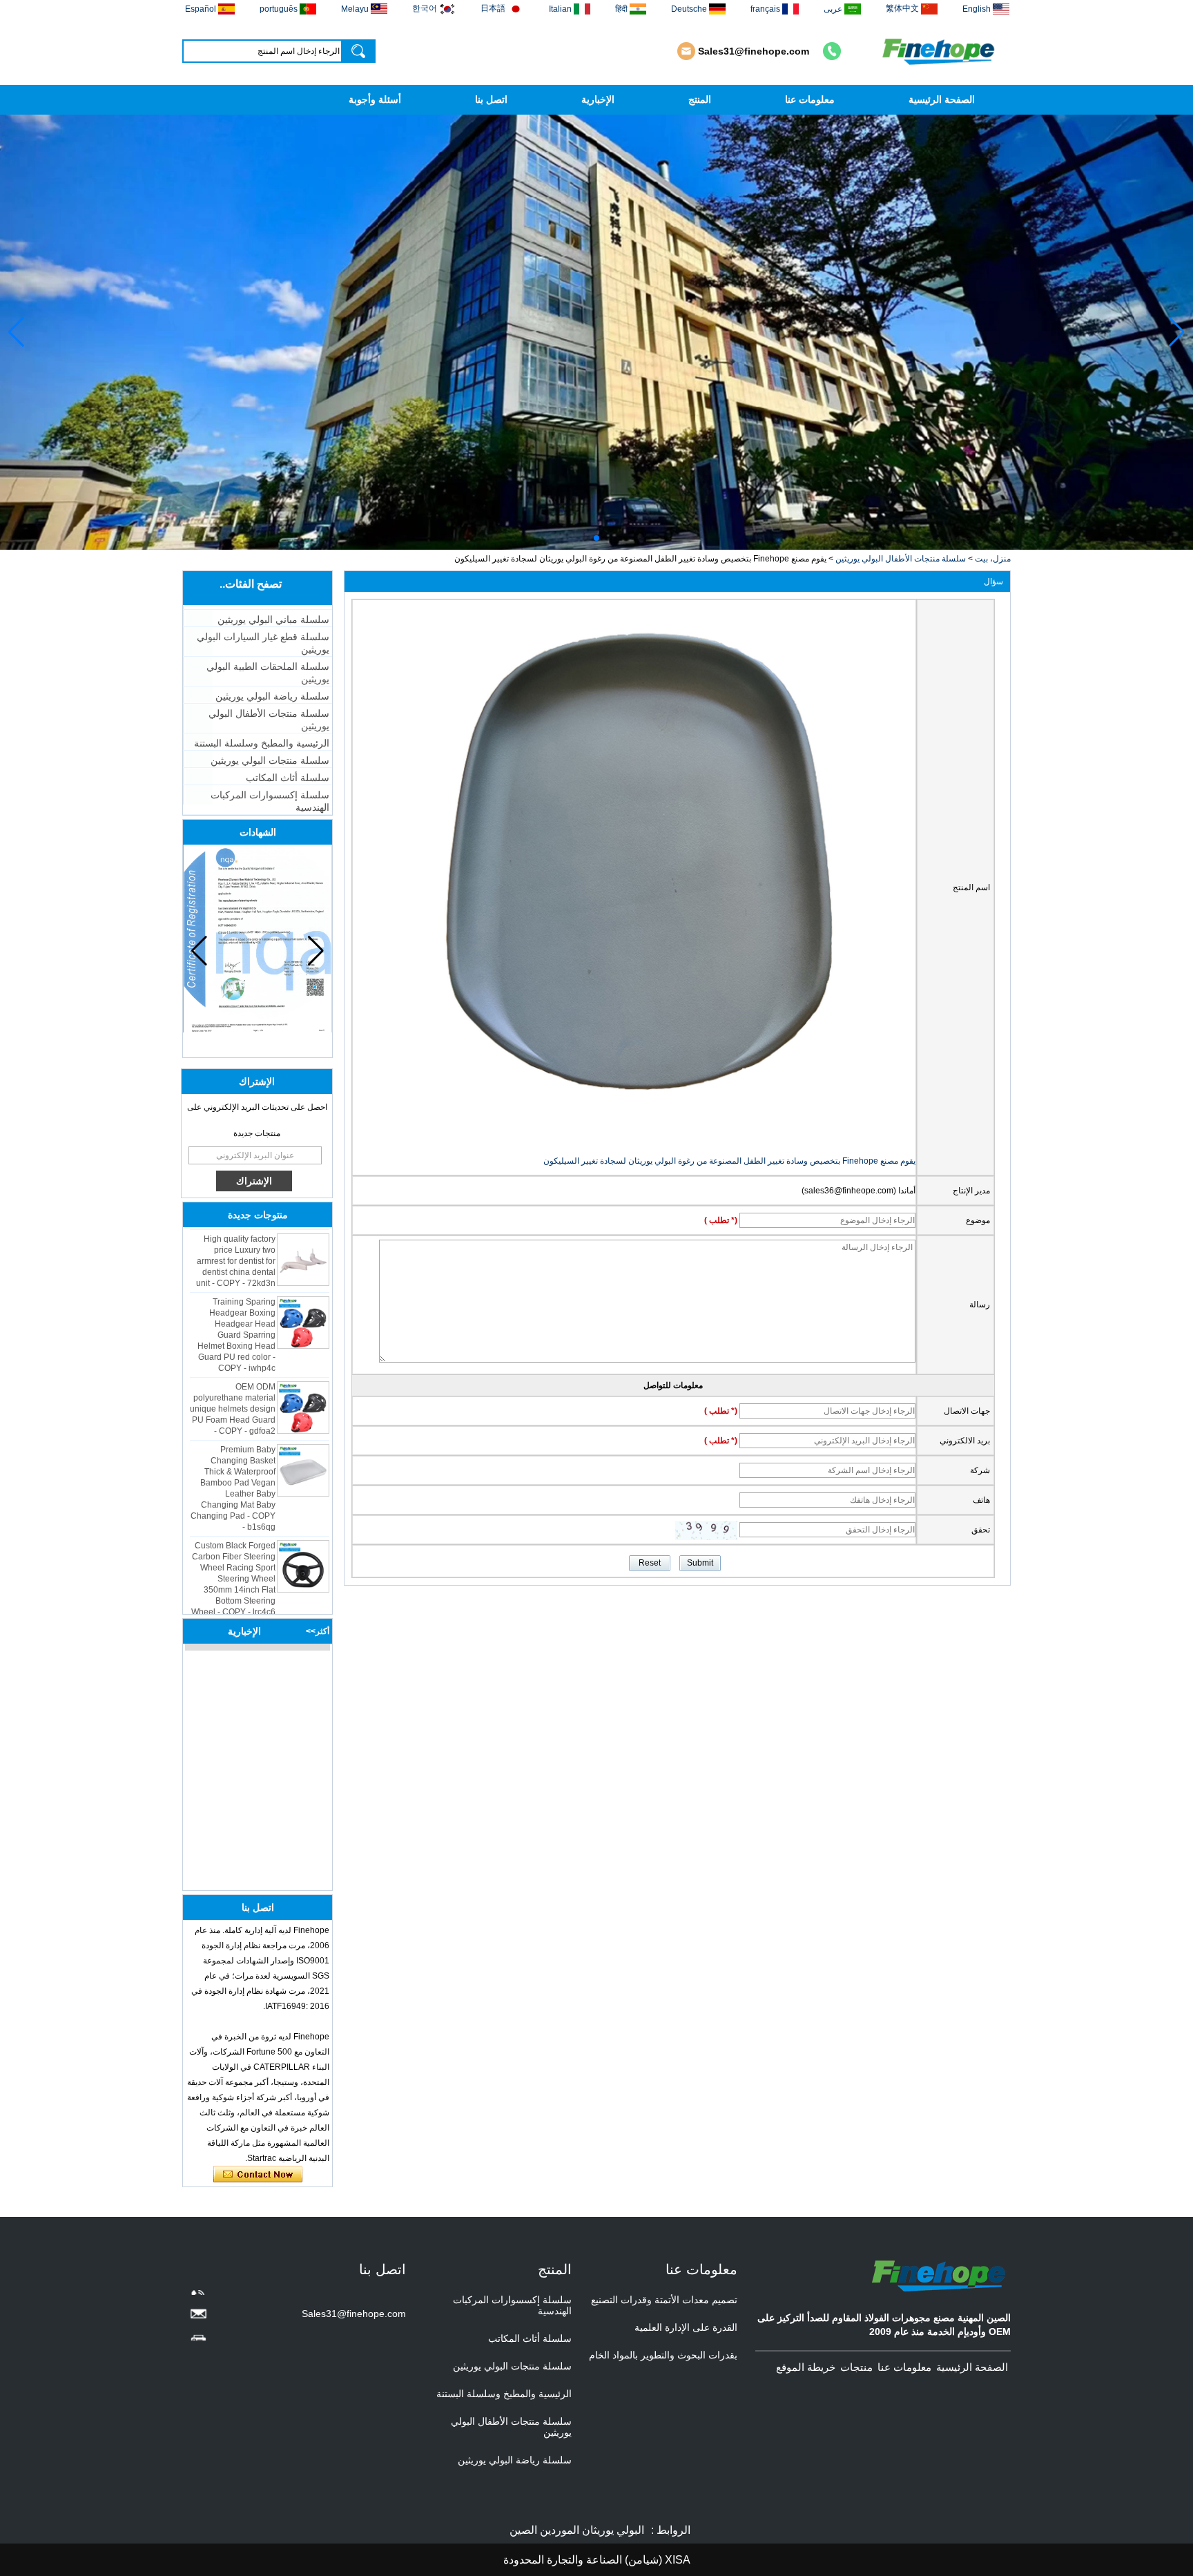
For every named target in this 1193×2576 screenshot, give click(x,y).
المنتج (700, 99)
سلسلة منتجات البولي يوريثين (270, 760)
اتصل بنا (491, 99)
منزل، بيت (993, 559)
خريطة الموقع (806, 2367)
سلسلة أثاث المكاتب (288, 778)
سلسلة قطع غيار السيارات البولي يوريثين (263, 643)
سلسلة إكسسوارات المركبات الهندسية (270, 801)
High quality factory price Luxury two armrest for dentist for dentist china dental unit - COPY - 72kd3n (236, 1234)
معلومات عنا (810, 99)
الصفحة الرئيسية (942, 99)
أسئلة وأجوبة (375, 99)
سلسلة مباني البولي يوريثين (273, 619)
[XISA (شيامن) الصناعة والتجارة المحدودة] (940, 51)
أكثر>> (318, 1631)
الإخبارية (598, 99)
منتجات (856, 2367)
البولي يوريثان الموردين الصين (577, 2530)
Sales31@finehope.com (754, 51)
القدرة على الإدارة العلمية (686, 2327)
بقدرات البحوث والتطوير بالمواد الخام (663, 2355)
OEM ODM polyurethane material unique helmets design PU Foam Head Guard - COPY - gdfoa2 (233, 1382)
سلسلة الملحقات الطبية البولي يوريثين (268, 673)
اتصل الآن (258, 2175)
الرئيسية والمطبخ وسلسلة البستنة (262, 743)
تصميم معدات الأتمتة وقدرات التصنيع (664, 2300)
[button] (608, 538)
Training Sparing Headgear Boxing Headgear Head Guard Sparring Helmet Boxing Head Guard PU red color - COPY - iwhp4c (236, 1308)
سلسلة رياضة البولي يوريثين (272, 696)
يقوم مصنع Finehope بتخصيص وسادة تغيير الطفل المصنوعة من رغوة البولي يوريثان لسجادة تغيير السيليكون (729, 1161)
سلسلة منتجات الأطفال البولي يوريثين (901, 559)
